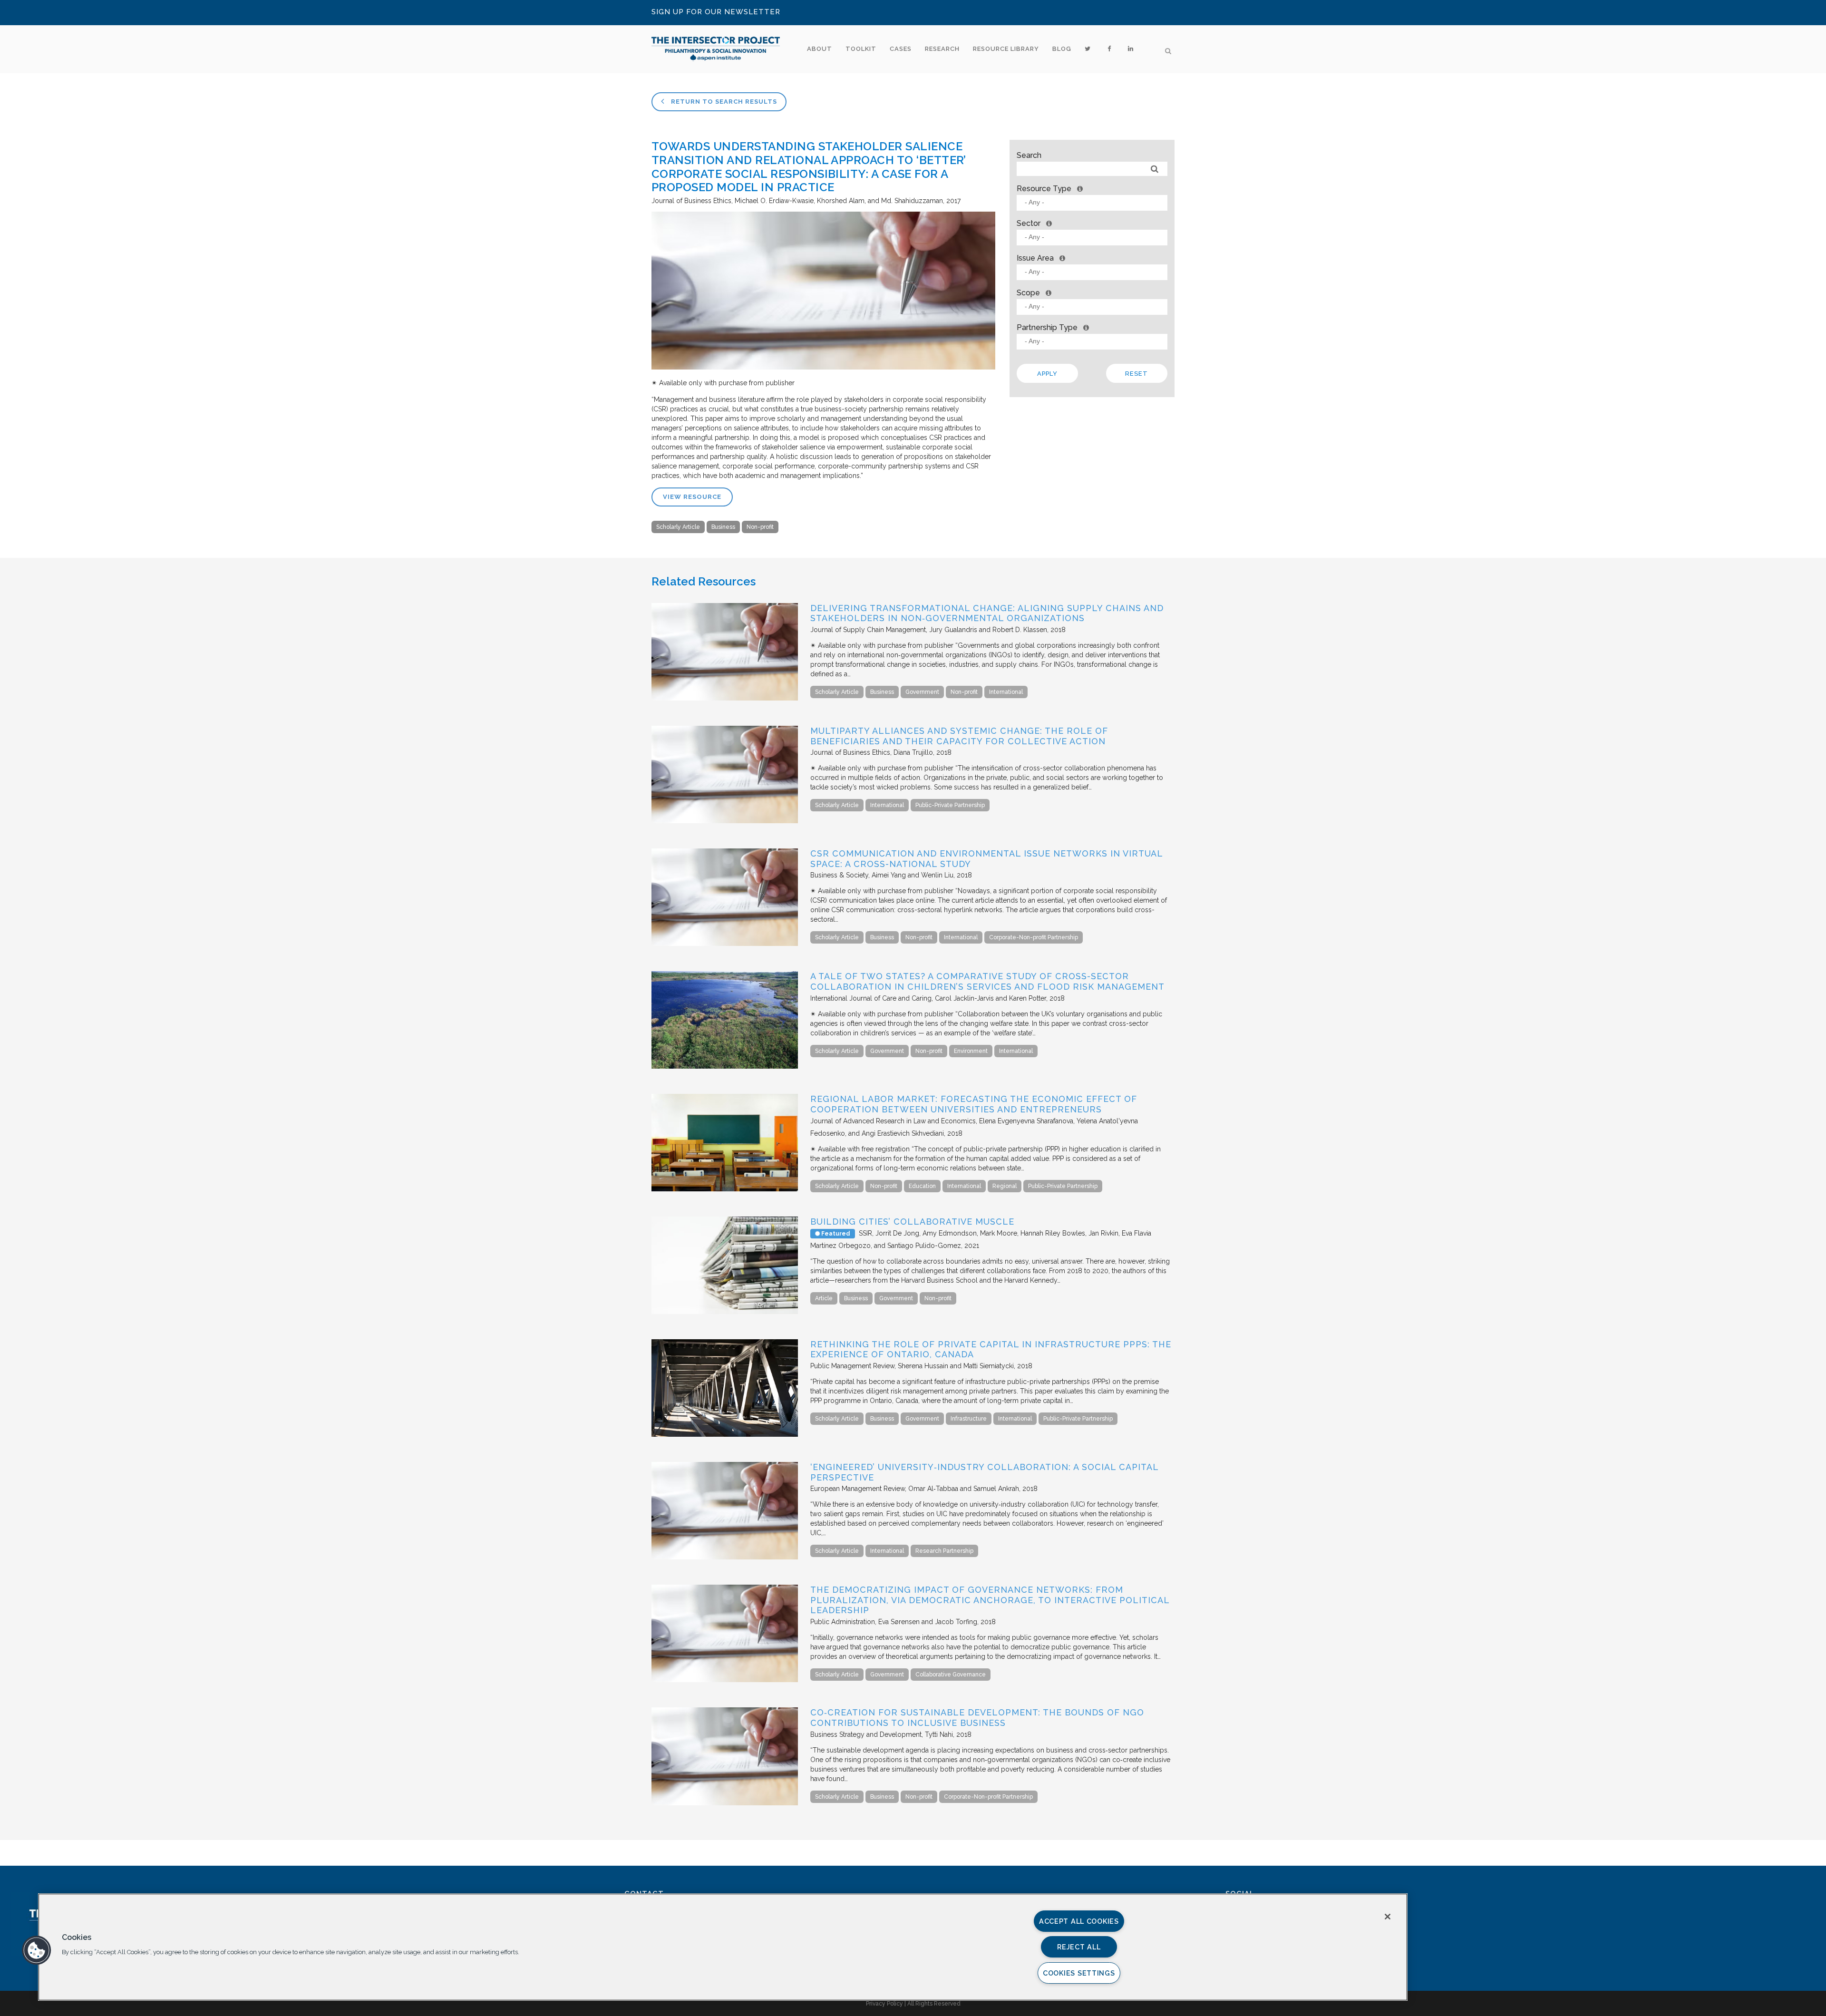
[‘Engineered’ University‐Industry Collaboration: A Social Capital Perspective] (725, 1557)
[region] (723, 1947)
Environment (971, 1051)
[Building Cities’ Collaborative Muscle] (725, 1312)
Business (723, 527)
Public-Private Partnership (950, 805)
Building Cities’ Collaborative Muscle (912, 1222)
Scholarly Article (678, 527)
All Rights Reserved (934, 2004)
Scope (1028, 293)
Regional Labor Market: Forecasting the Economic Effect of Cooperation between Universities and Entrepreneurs (974, 1104)
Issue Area (1035, 258)
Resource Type (1044, 189)
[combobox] (1092, 203)
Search (1029, 155)
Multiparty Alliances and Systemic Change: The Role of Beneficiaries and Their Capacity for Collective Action (959, 736)
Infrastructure (969, 1419)
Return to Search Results (723, 102)
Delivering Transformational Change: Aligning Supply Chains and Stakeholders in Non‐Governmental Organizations (987, 613)
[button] (37, 1950)
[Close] (1388, 1917)
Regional (1005, 1186)
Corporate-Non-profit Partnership (1034, 937)
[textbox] (1094, 202)
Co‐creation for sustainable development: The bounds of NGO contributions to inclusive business (977, 1718)
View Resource (692, 497)
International (1006, 692)
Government (922, 692)
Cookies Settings (1079, 1973)
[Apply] (1155, 169)
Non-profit (760, 527)
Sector (1029, 223)
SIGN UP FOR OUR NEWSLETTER (716, 12)
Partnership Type (1047, 327)
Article (824, 1298)
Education (922, 1186)
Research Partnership (944, 1551)
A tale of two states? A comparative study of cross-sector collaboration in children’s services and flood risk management (987, 981)
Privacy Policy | (887, 2004)
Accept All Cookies (1079, 1921)
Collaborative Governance (951, 1675)
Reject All (1079, 1947)
